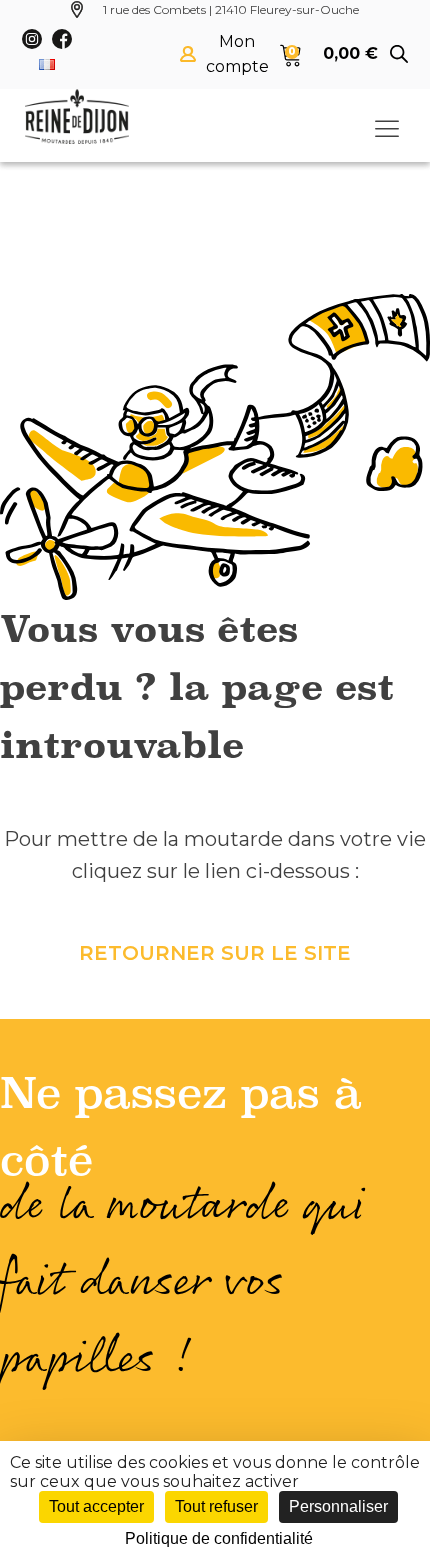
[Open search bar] (399, 54)
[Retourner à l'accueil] (77, 116)
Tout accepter (96, 1506)
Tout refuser (216, 1506)
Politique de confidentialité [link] (219, 1538)
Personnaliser (338, 1506)
